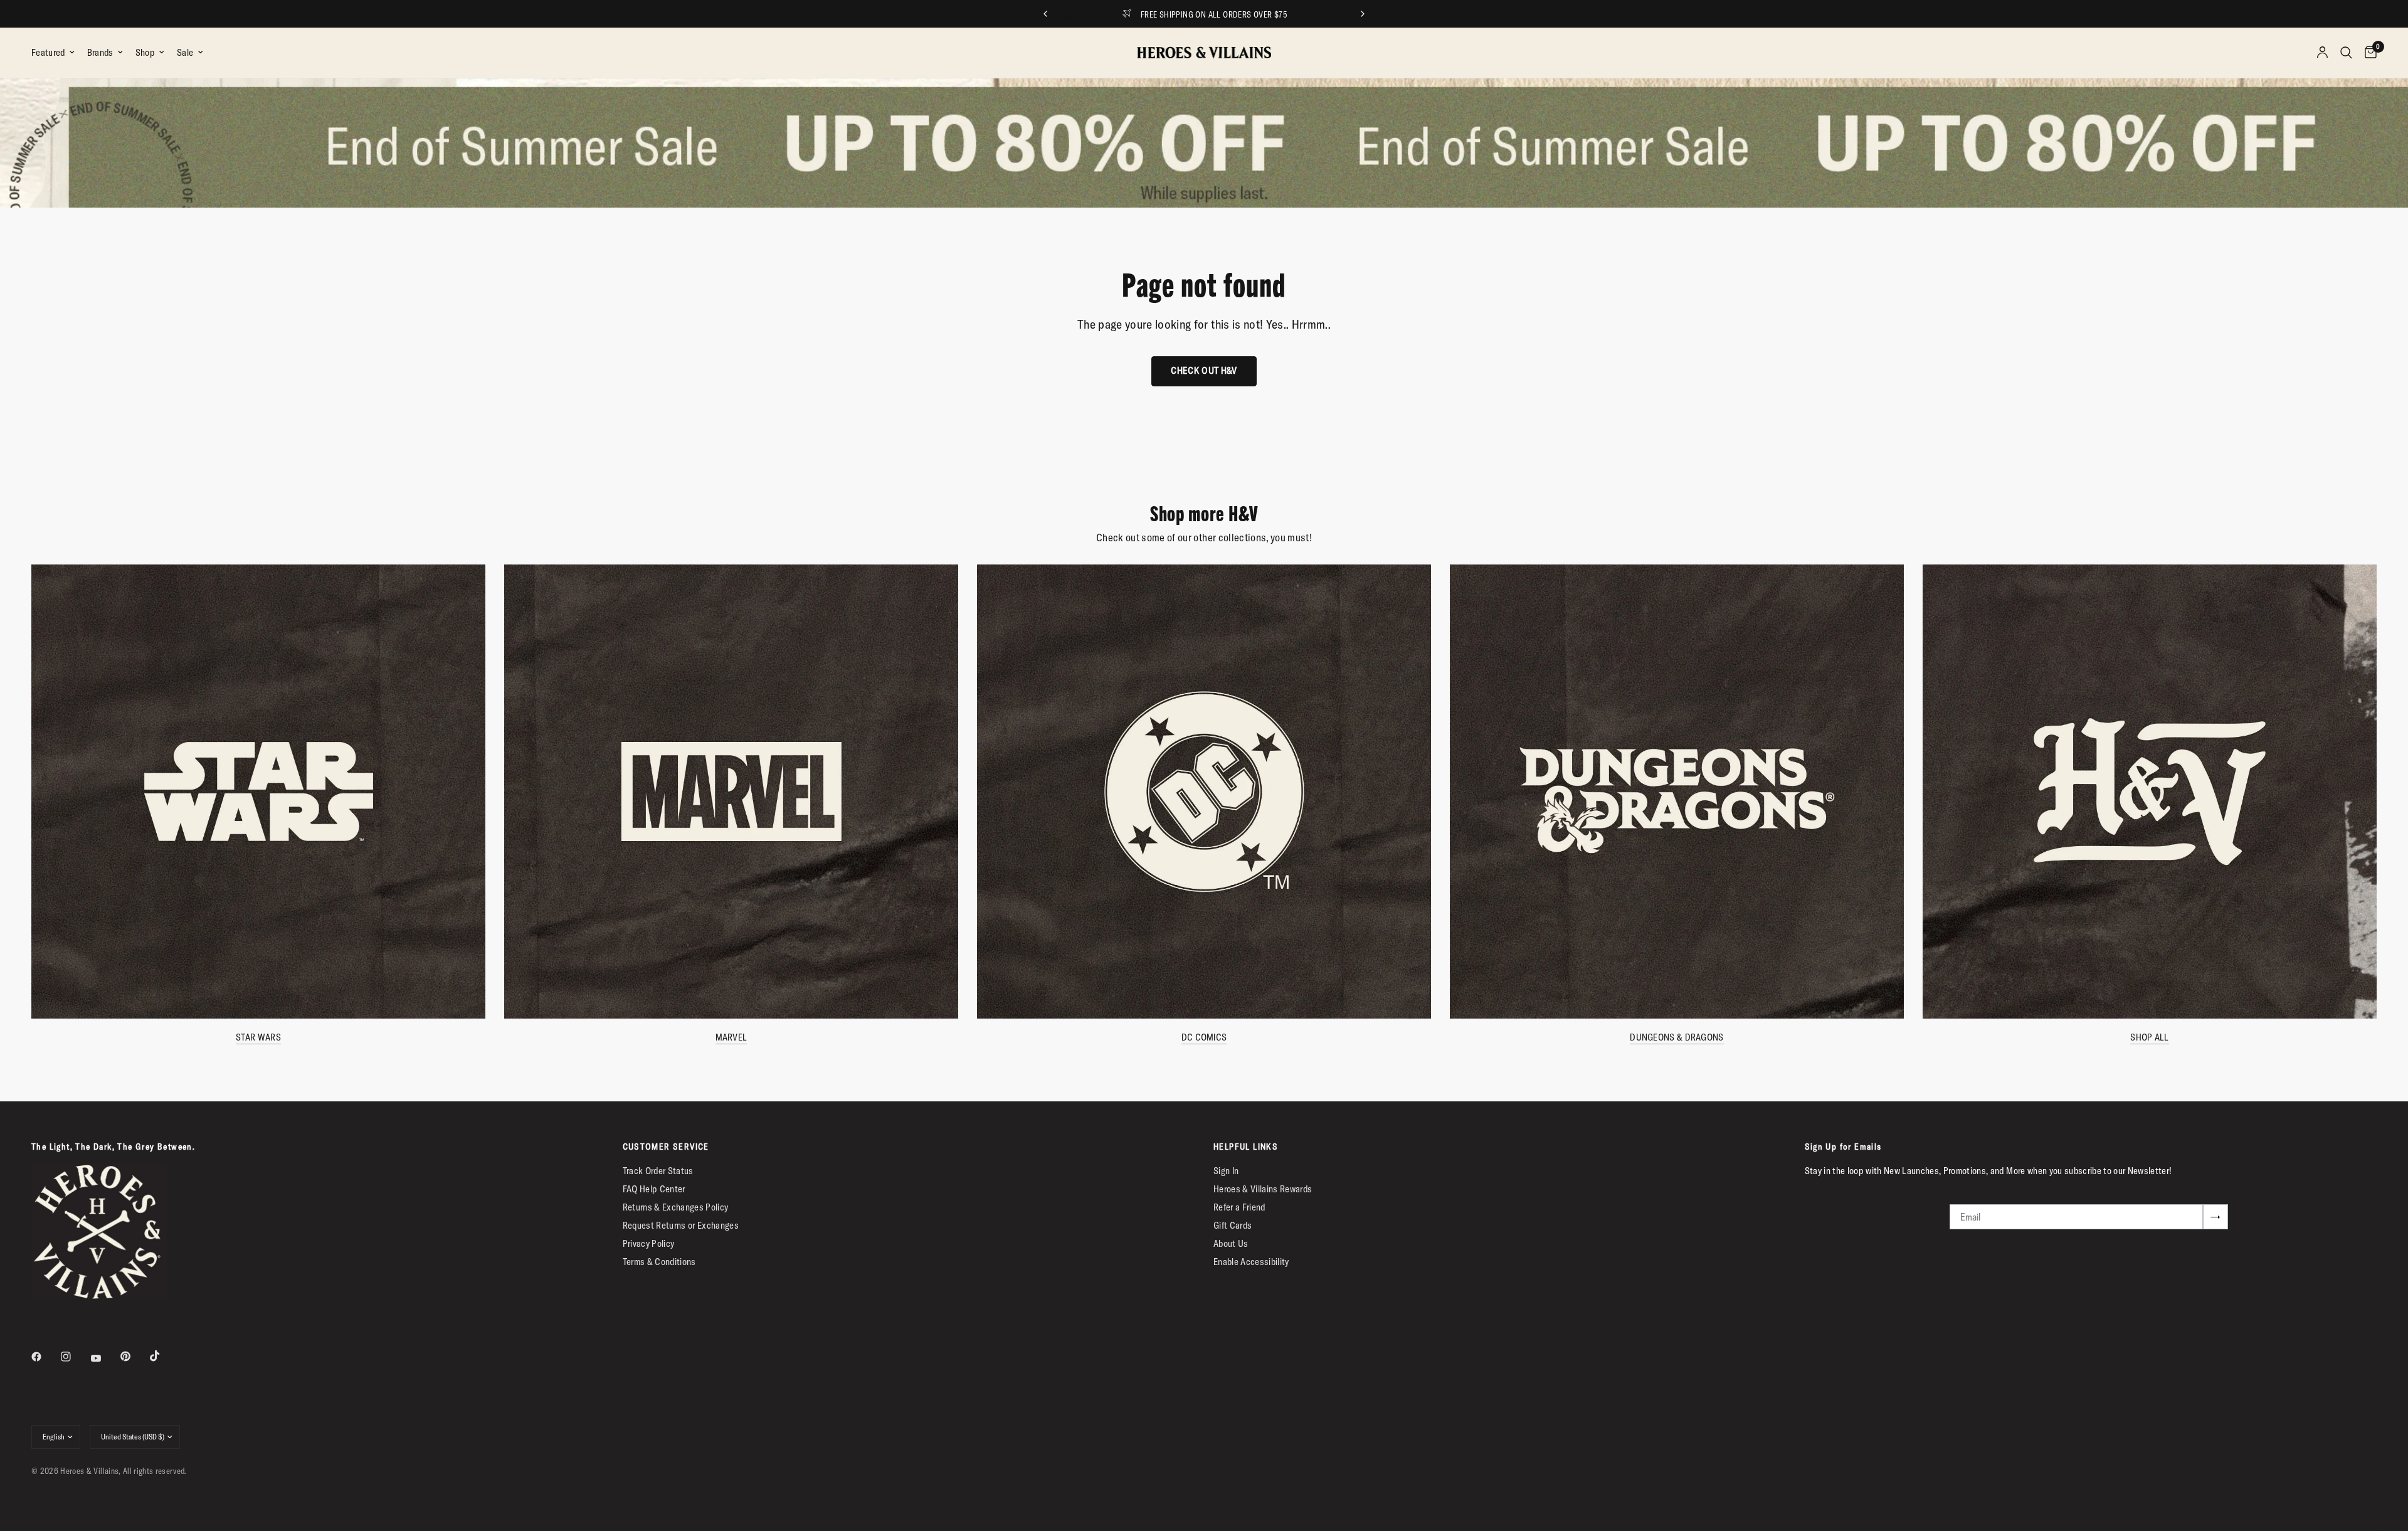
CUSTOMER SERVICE (666, 1147)
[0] (2368, 53)
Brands (100, 52)
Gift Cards (1233, 1225)
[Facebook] (45, 1357)
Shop (145, 52)
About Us (1231, 1243)
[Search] (2346, 53)
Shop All (2149, 1037)
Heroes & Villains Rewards (1263, 1189)
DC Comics (1204, 1037)
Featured (48, 52)
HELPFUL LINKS (1246, 1147)
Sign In (1226, 1171)
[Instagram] (75, 1357)
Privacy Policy (649, 1243)
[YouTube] (105, 1358)
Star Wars (258, 1037)
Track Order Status (658, 1171)
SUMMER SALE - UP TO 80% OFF (1214, 14)
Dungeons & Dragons (1677, 1037)
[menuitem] (56, 53)
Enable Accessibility (1251, 1262)
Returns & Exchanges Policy (676, 1207)
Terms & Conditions (659, 1262)
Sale (185, 52)
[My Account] (2322, 53)
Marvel (731, 1037)
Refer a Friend (1239, 1207)
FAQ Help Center (654, 1189)
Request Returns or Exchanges (681, 1225)
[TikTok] (164, 1356)
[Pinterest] (134, 1357)
